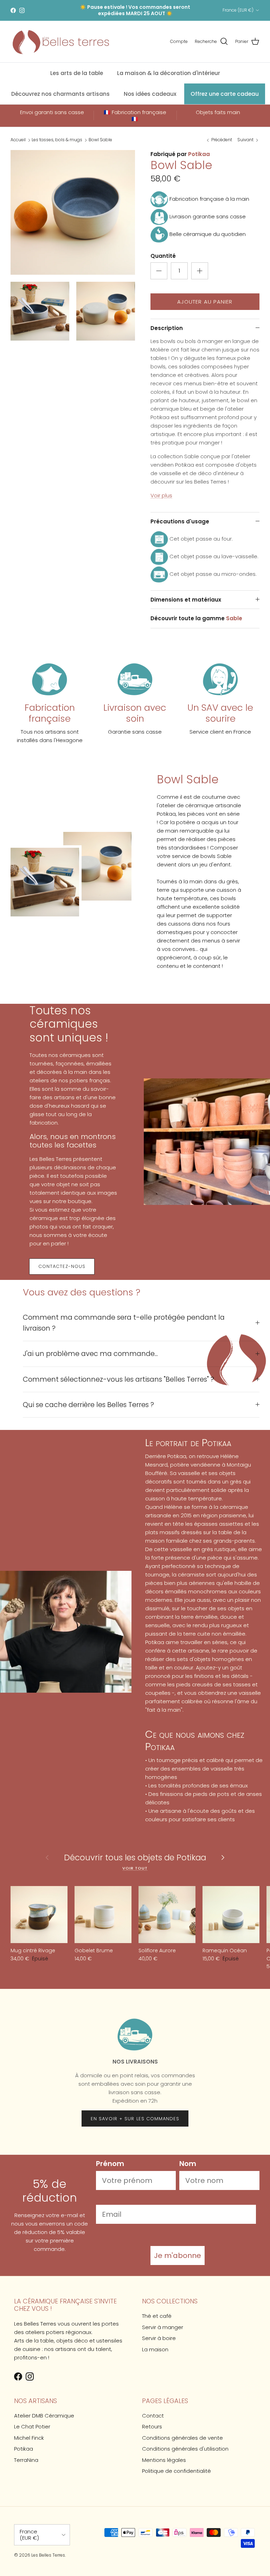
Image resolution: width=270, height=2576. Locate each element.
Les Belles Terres (48, 2555)
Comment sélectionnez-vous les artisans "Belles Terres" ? (118, 1379)
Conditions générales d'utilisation (185, 2449)
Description (167, 328)
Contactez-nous (62, 1266)
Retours (152, 2426)
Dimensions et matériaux (186, 600)
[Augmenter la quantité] (200, 271)
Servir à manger (163, 2327)
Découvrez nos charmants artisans (60, 94)
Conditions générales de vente (182, 2438)
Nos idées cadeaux (150, 94)
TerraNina (26, 2460)
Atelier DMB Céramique (44, 2416)
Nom (188, 2164)
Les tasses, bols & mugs (57, 140)
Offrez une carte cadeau (225, 94)
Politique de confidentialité (176, 2471)
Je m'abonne (178, 2255)
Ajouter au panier (205, 302)
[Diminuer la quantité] (159, 271)
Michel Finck (29, 2438)
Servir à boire (159, 2338)
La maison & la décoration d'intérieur (169, 73)
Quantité (163, 256)
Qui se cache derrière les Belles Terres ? (88, 1405)
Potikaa (199, 154)
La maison (155, 2349)
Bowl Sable (100, 140)
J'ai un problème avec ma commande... (90, 1354)
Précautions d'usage (180, 521)
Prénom (110, 2164)
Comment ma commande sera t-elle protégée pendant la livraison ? (124, 1323)
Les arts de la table (77, 73)
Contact (153, 2416)
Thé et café (157, 2316)
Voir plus (161, 495)
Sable (234, 618)
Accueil (18, 140)
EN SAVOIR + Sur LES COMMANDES (135, 2119)
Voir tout (135, 1868)
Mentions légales (164, 2460)
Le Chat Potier (32, 2426)
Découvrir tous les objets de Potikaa (135, 1858)
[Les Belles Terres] (60, 42)
